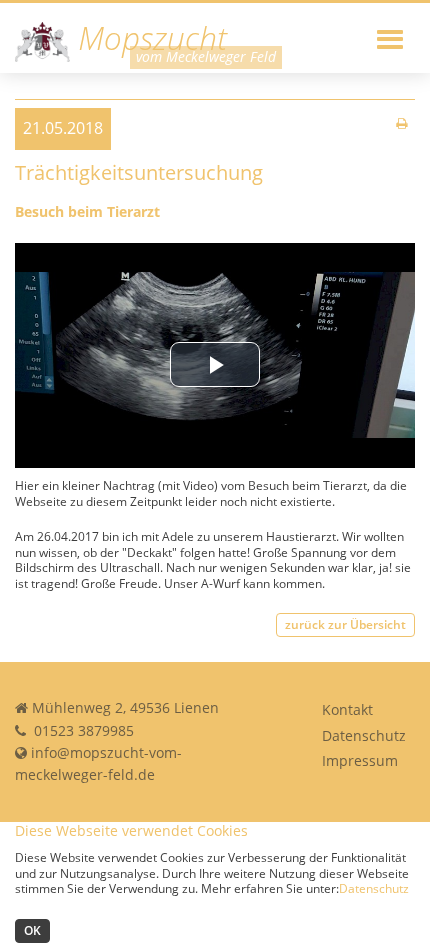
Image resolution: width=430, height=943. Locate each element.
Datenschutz (364, 735)
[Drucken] (401, 123)
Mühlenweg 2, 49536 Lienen (125, 707)
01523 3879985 (82, 730)
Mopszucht (148, 39)
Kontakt (347, 709)
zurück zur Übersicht (345, 624)
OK (32, 930)
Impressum (360, 760)
